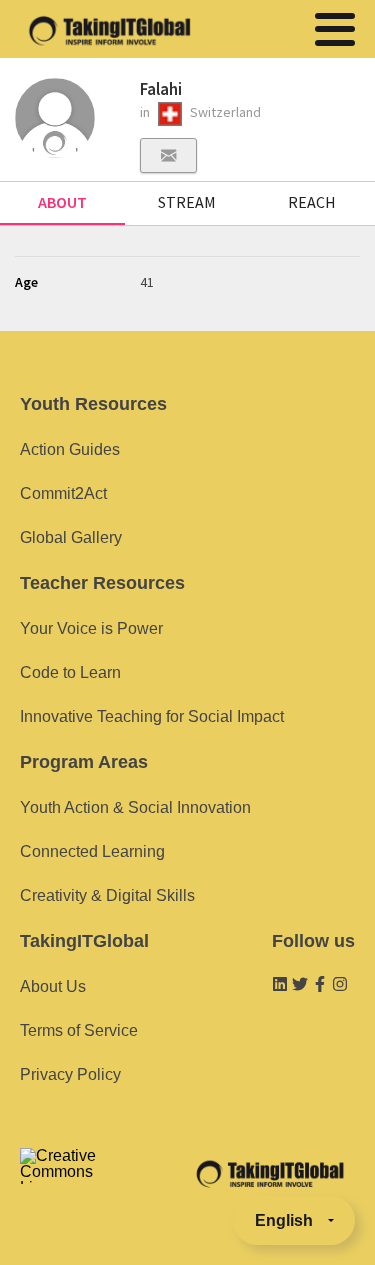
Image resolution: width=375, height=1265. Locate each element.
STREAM (187, 202)
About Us (53, 986)
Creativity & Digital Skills (107, 895)
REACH (312, 202)
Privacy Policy (70, 1074)
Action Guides (70, 449)
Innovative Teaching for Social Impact (152, 716)
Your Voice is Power (91, 628)
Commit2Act (63, 493)
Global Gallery (71, 537)
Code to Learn (70, 672)
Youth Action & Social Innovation (135, 807)
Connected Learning (92, 851)
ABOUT (62, 202)
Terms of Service (79, 1030)
